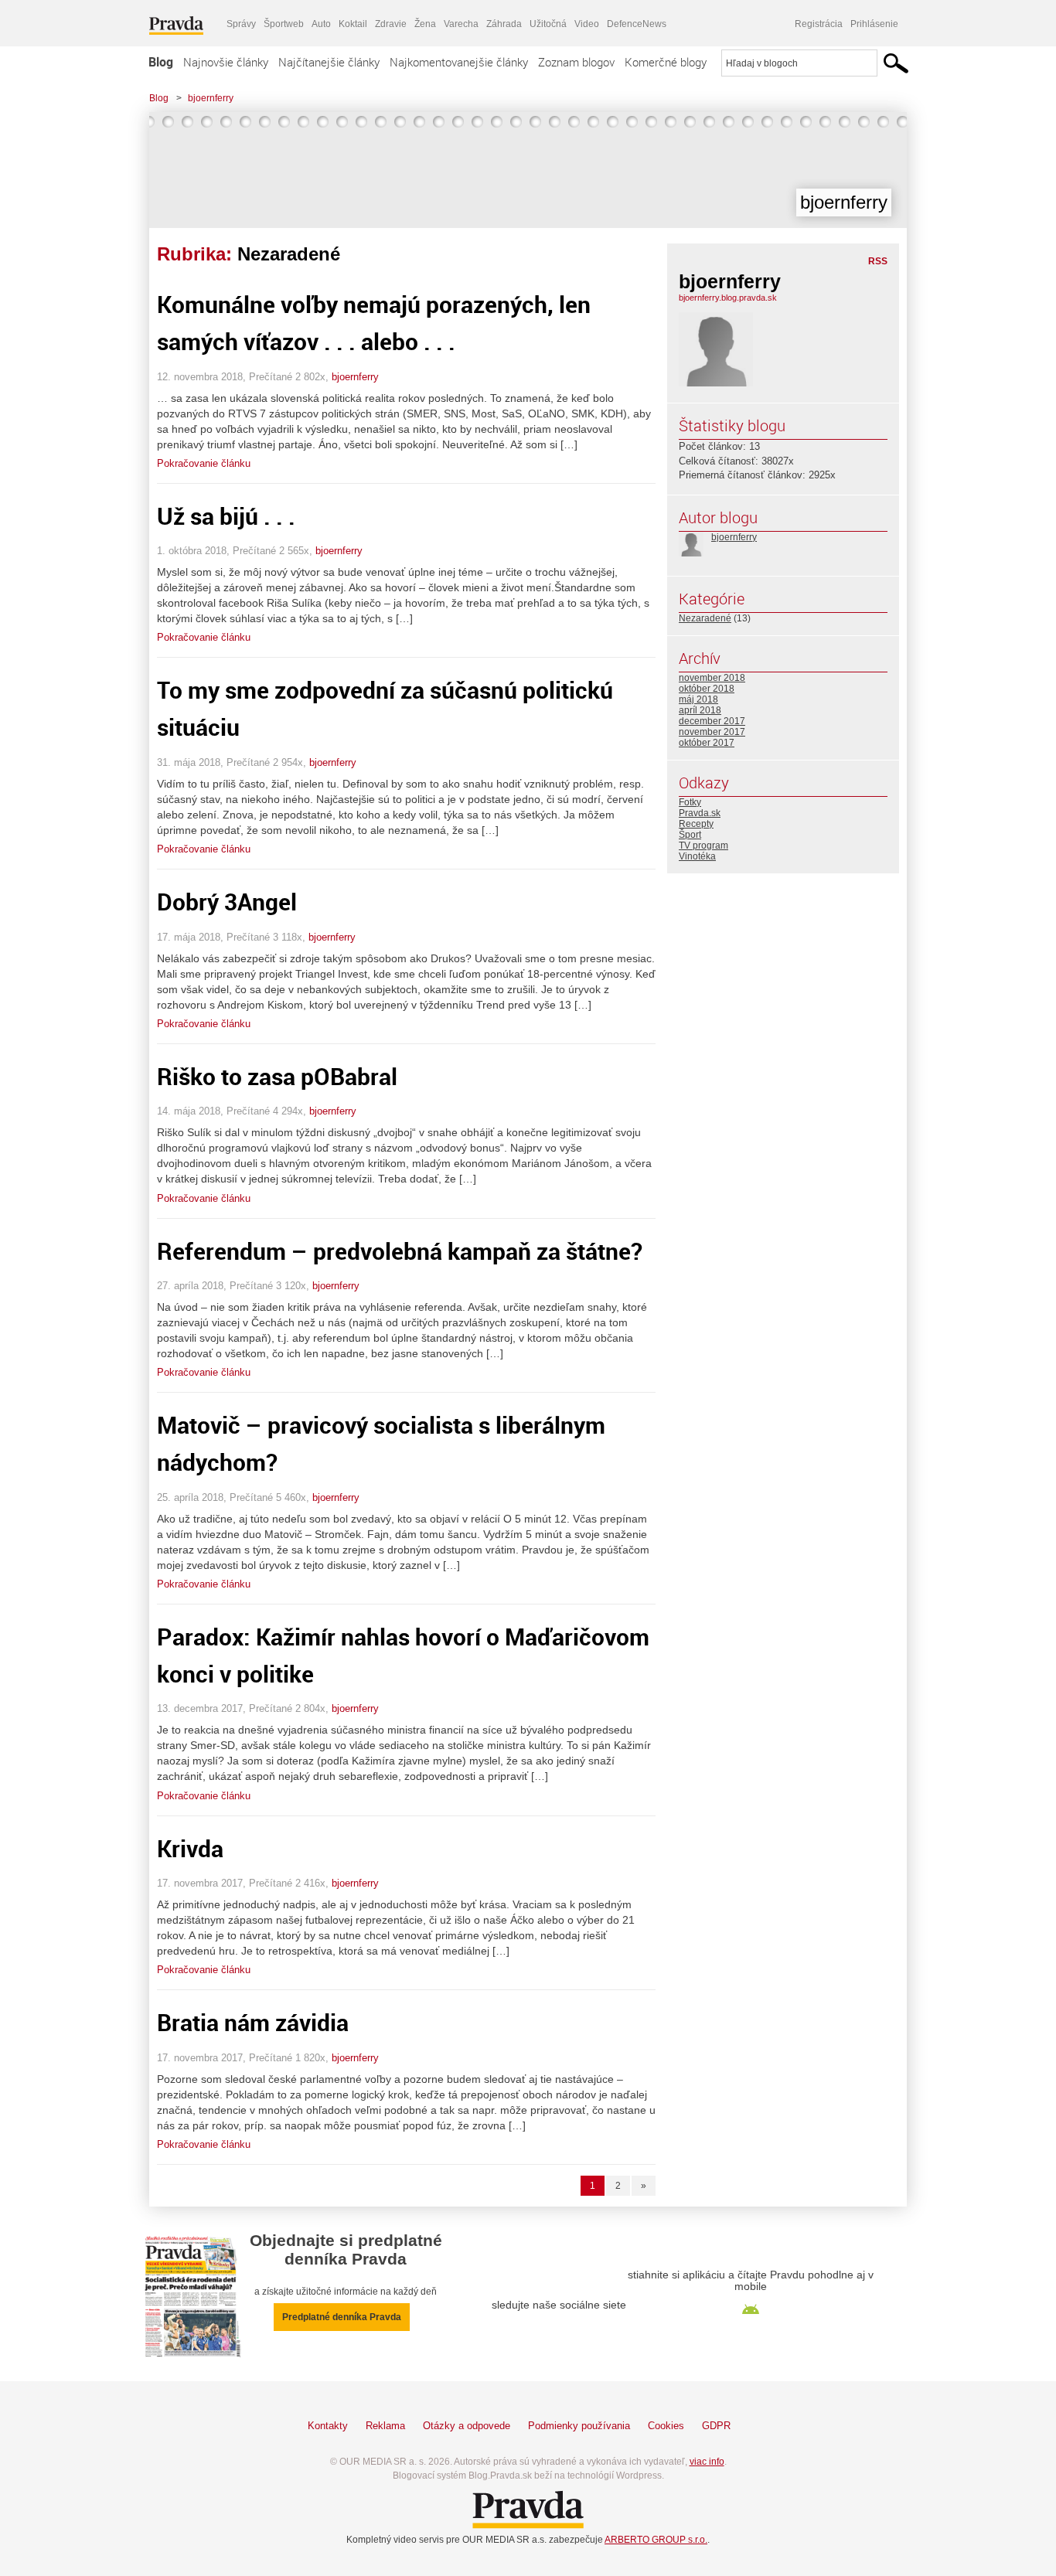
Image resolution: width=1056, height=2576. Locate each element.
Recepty (696, 824)
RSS (878, 261)
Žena (425, 24)
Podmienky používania (579, 2426)
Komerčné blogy (666, 62)
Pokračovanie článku (204, 463)
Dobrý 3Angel (227, 902)
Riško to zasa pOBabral (277, 1076)
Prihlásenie (874, 24)
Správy (241, 24)
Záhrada (504, 24)
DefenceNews (637, 24)
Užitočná (548, 24)
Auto (321, 24)
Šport (690, 835)
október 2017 (707, 743)
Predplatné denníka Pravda (342, 2317)
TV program (703, 846)
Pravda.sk (700, 813)
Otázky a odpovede (467, 2426)
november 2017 (712, 732)
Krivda (190, 1848)
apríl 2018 (700, 710)
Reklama (385, 2426)
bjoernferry (211, 98)
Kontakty (328, 2426)
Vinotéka (697, 856)
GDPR (716, 2426)
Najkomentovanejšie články (459, 62)
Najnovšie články (226, 62)
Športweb (284, 24)
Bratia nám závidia (253, 2022)
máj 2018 (698, 699)
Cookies (666, 2426)
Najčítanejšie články (329, 62)
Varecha (461, 24)
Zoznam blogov (576, 62)
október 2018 (707, 689)
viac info (707, 2462)
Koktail (353, 24)
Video (587, 24)
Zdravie (391, 24)
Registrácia (819, 24)
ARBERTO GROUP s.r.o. (656, 2540)
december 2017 (712, 721)
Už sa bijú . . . (226, 516)
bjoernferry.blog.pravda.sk (728, 298)
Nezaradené (705, 618)
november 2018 (712, 678)
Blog (161, 62)
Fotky (690, 802)
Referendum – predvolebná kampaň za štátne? (400, 1251)
